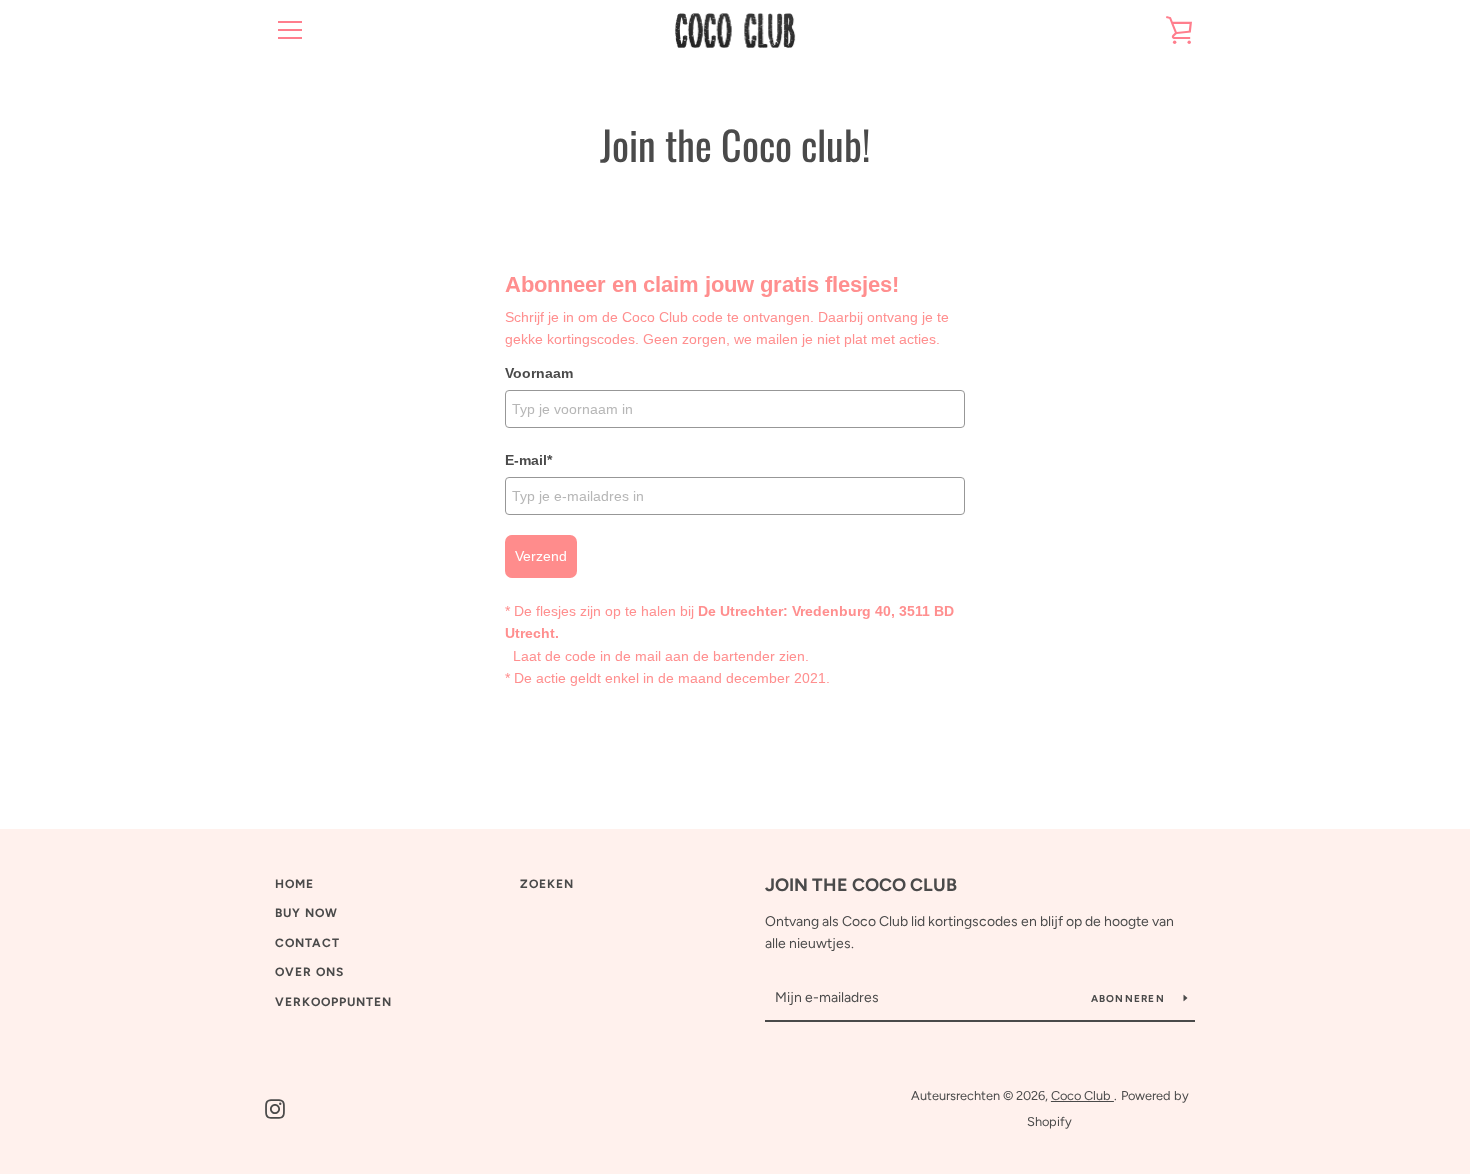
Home (294, 884)
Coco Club (1082, 1095)
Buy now (306, 913)
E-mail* (528, 460)
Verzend (541, 556)
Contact (307, 943)
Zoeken (547, 884)
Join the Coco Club (861, 885)
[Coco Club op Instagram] (275, 1107)
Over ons (309, 972)
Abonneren (1130, 998)
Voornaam (539, 373)
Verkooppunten (333, 1002)
